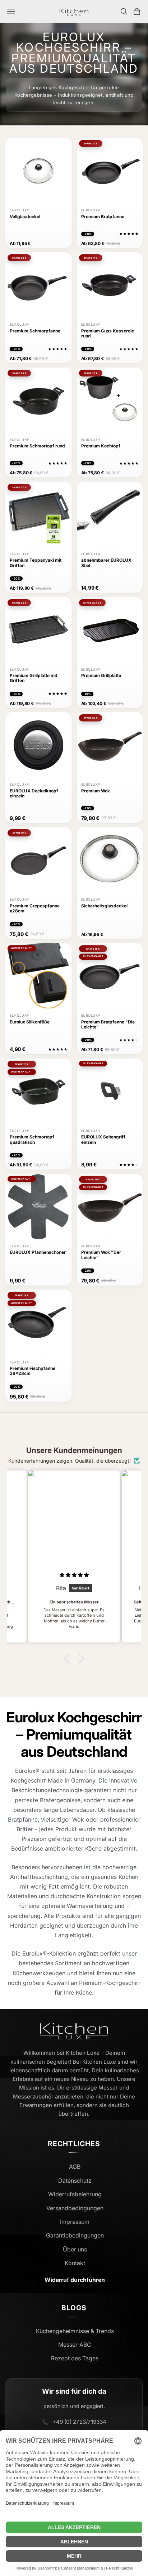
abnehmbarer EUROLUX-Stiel (107, 563)
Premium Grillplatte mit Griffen (33, 678)
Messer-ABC (75, 2345)
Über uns (75, 2249)
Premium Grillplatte (101, 676)
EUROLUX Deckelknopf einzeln (34, 793)
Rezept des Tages (75, 2358)
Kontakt (75, 2263)
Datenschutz (75, 2181)
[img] (74, 1575)
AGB (75, 2167)
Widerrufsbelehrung (75, 2194)
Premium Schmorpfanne (35, 331)
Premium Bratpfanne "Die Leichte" (108, 1025)
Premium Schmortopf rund (37, 446)
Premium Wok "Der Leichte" (101, 1255)
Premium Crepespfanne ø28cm (35, 908)
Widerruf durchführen (75, 2280)
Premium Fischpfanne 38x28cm (33, 1371)
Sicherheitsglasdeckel (104, 906)
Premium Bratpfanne (103, 217)
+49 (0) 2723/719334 (79, 2422)
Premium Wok (96, 791)
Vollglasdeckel (25, 217)
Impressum (75, 2222)
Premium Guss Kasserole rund (108, 334)
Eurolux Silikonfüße (30, 1022)
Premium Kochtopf (101, 446)
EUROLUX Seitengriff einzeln (103, 1140)
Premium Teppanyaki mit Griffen (36, 563)
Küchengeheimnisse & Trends (75, 2331)
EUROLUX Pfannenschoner (38, 1252)
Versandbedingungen (75, 2208)
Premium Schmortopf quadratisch (32, 1140)
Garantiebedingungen (75, 2235)
